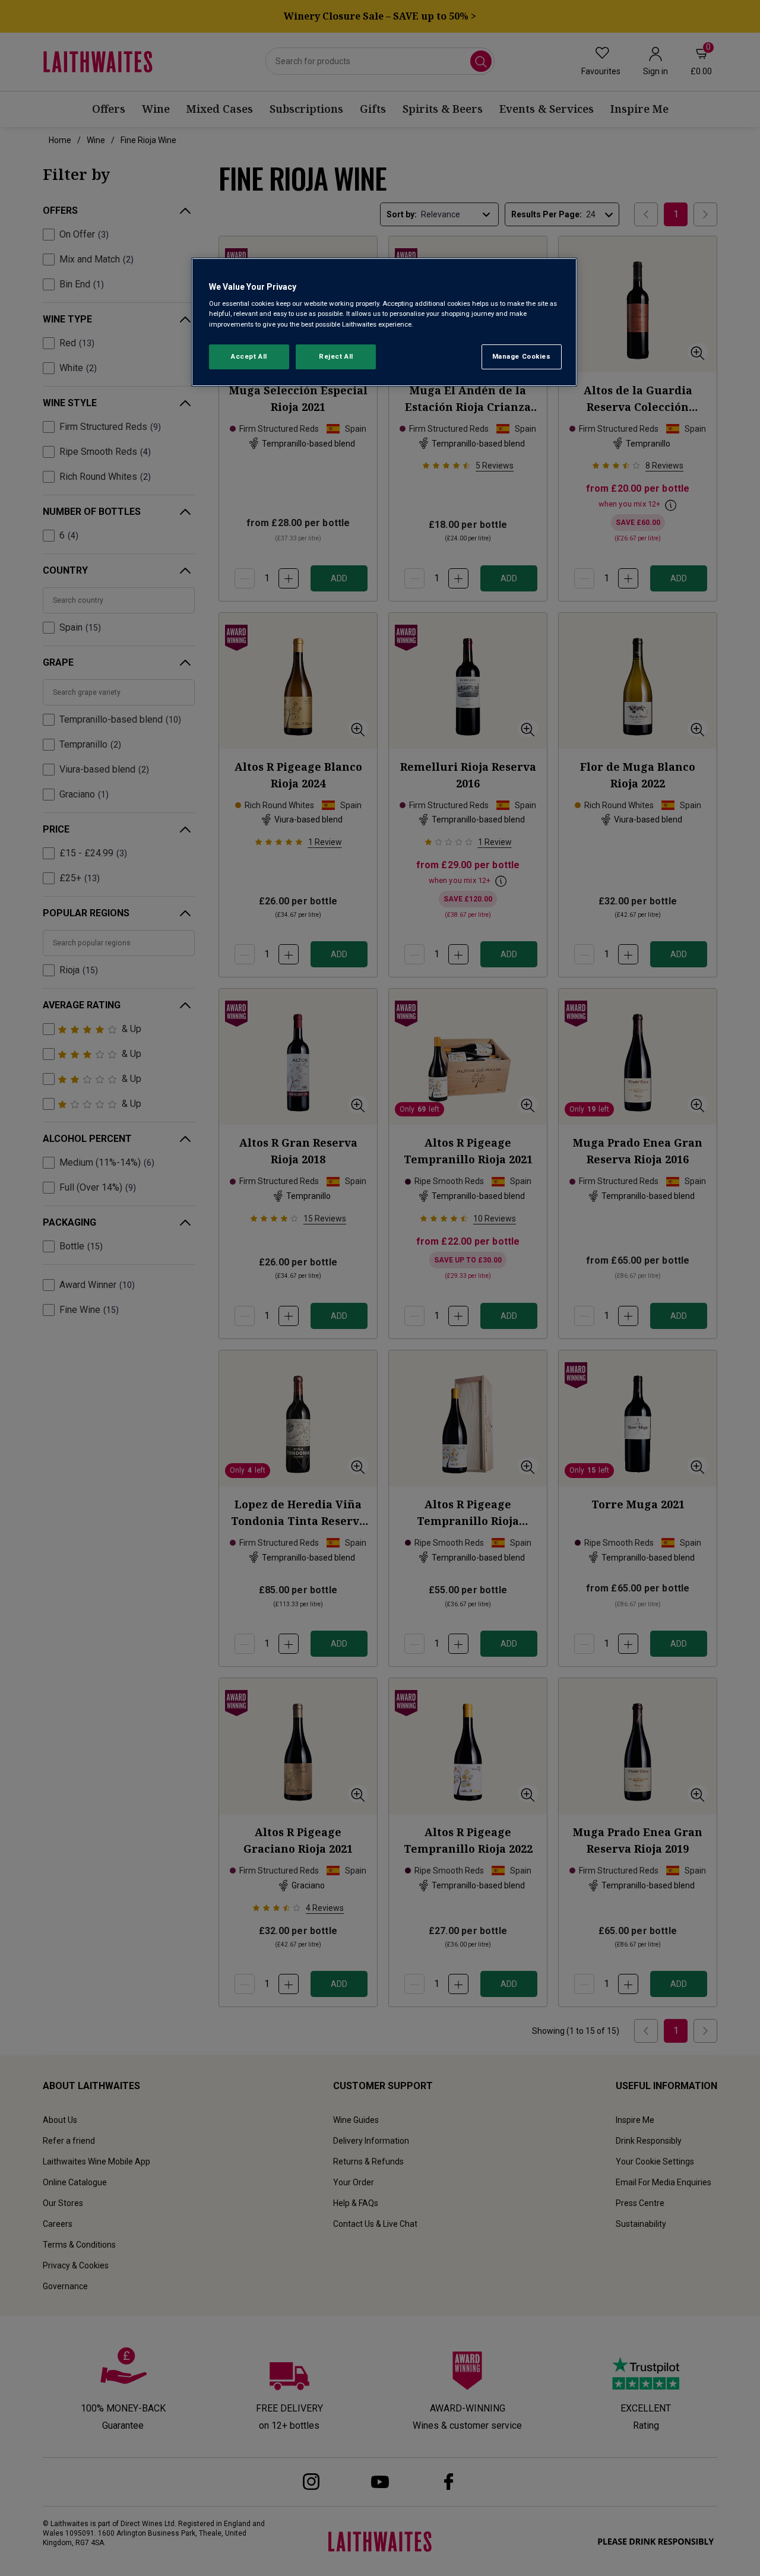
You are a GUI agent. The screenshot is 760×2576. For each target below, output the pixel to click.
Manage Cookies (522, 356)
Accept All (249, 356)
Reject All (336, 356)
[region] (384, 322)
